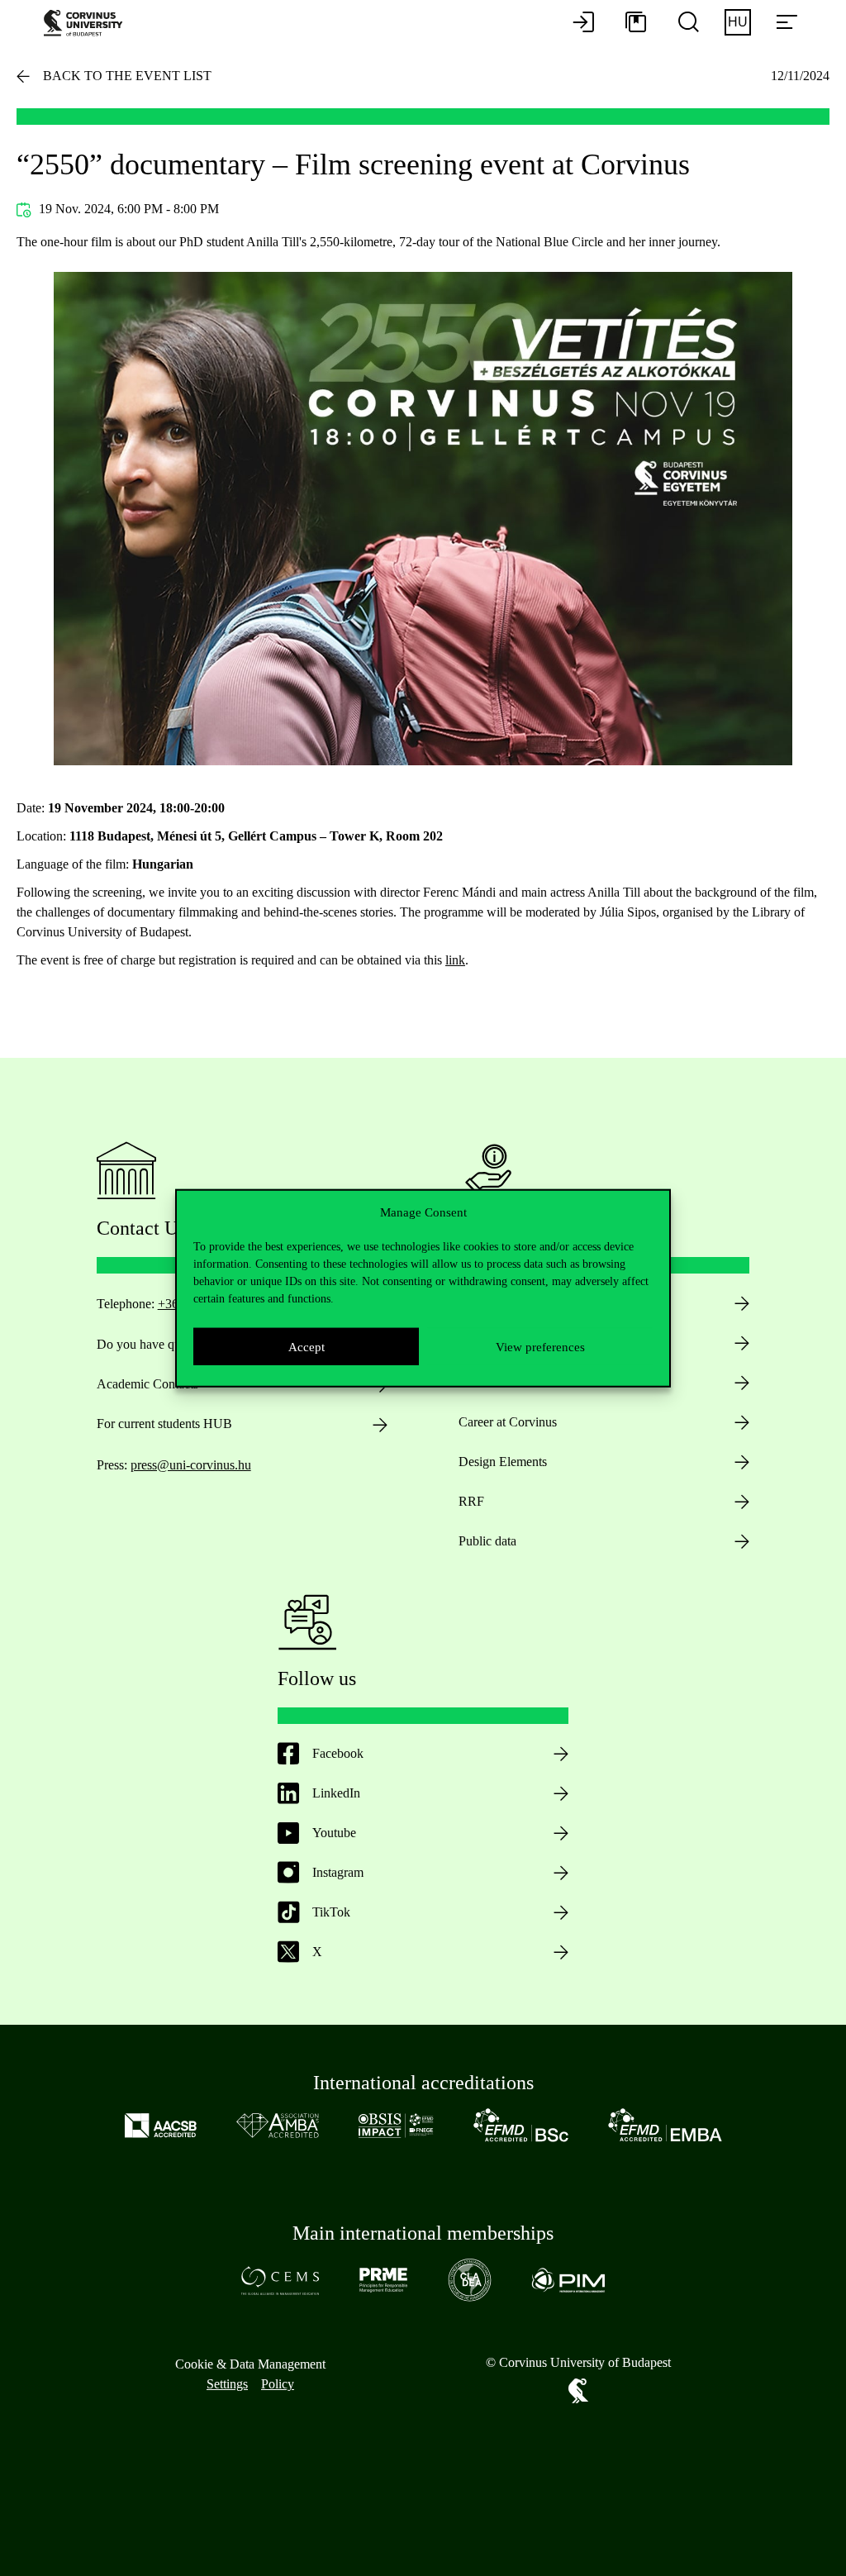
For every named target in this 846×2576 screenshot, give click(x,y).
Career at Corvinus (508, 1422)
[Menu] (787, 23)
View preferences (540, 1346)
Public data (487, 1541)
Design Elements (503, 1462)
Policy (278, 2384)
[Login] (583, 23)
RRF (471, 1501)
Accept (307, 1346)
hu (738, 22)
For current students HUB (164, 1424)
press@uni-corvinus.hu (191, 1465)
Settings (227, 2384)
